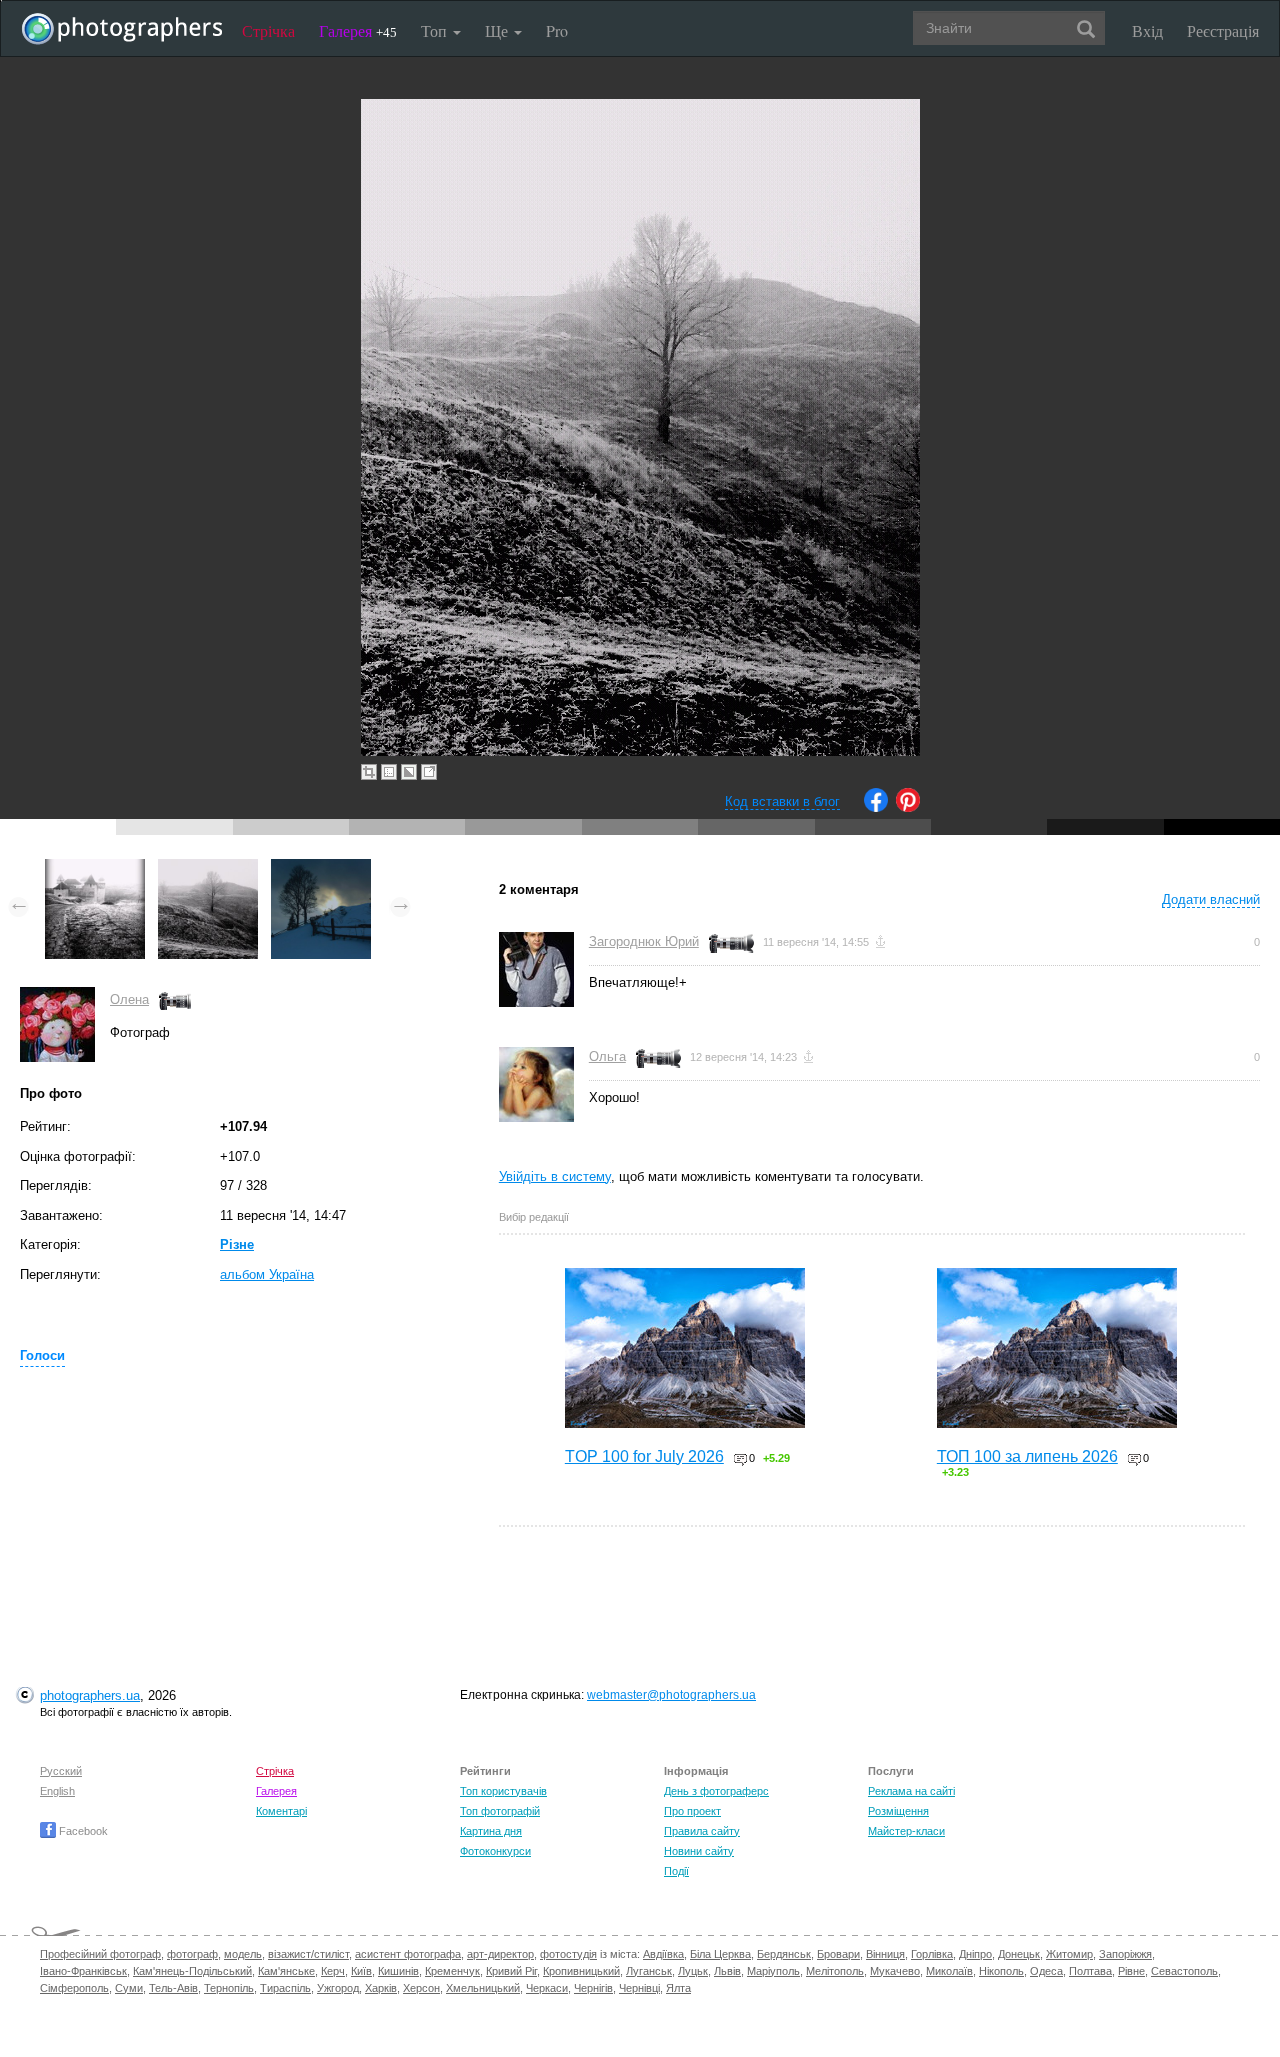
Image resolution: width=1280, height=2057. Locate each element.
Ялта (678, 1988)
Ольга (607, 1056)
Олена (129, 999)
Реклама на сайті (911, 1791)
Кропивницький (581, 1971)
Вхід (1147, 30)
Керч (333, 1971)
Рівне (1131, 1971)
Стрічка (268, 30)
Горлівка (932, 1954)
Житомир (1069, 1954)
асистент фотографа (408, 1954)
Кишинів (398, 1971)
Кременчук (452, 1971)
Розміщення (898, 1811)
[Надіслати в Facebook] (876, 807)
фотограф (192, 1954)
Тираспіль (285, 1988)
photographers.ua (90, 1695)
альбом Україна (267, 1274)
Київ (361, 1971)
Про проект (692, 1811)
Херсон (421, 1988)
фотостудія (568, 1954)
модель (243, 1954)
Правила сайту (702, 1831)
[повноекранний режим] (429, 772)
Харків (381, 1988)
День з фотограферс (716, 1791)
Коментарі (281, 1811)
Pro (557, 30)
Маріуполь (773, 1971)
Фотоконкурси (495, 1851)
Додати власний (1211, 899)
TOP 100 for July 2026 (644, 1456)
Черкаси (547, 1988)
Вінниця (885, 1954)
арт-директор (500, 1954)
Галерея (358, 30)
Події (676, 1871)
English (57, 1791)
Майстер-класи (906, 1831)
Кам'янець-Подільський (192, 1971)
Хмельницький (483, 1988)
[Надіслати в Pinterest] (908, 807)
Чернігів (593, 1988)
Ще (498, 30)
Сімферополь (74, 1988)
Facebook (82, 1831)
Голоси (42, 1355)
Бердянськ (784, 1954)
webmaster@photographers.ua (671, 1695)
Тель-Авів (173, 1988)
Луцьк (693, 1971)
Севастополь (1184, 1971)
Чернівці (639, 1988)
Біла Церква (720, 1954)
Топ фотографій (500, 1811)
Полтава (1090, 1971)
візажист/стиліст (308, 1954)
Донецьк (1019, 1954)
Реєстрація (1223, 30)
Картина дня (491, 1831)
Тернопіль (229, 1988)
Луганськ (649, 1971)
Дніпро (975, 1954)
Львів (727, 1971)
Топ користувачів (503, 1791)
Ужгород (338, 1988)
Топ (436, 30)
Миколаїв (949, 1971)
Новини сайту (699, 1851)
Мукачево (895, 1971)
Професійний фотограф (100, 1954)
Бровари (838, 1954)
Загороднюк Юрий (644, 941)
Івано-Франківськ (83, 1971)
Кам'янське (286, 1971)
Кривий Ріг (511, 1971)
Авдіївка (663, 1954)
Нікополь (1001, 1971)
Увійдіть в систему (555, 1176)
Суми (129, 1988)
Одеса (1046, 1971)
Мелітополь (835, 1971)
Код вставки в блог (782, 801)
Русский (61, 1771)
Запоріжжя (1125, 1954)
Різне (237, 1244)
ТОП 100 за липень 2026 (1027, 1456)
